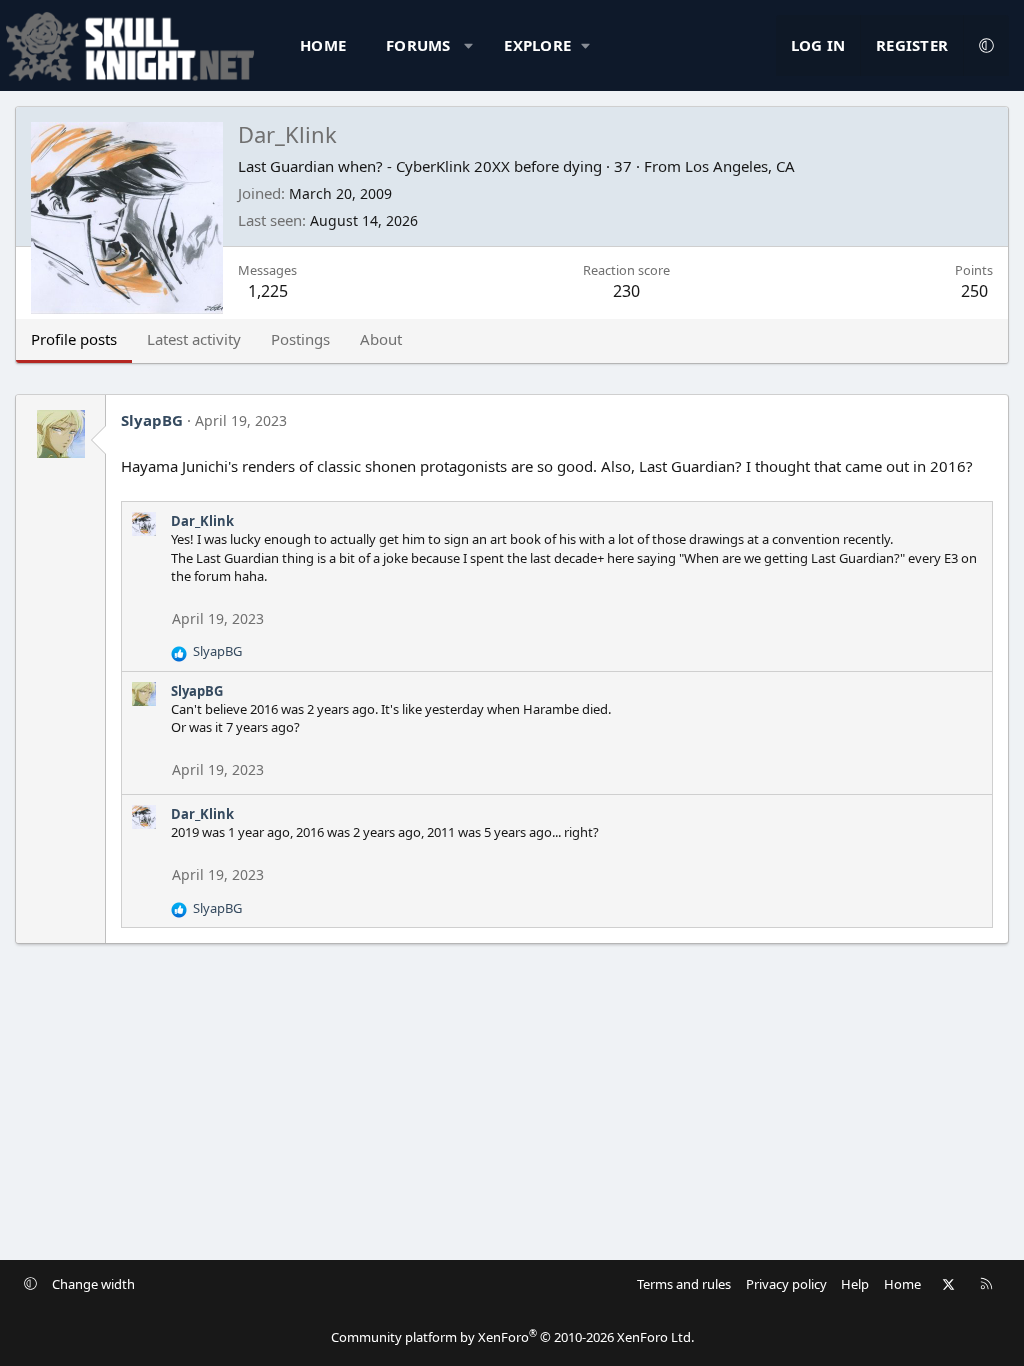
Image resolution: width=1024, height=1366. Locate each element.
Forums (418, 45)
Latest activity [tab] (194, 339)
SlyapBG (152, 420)
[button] (468, 45)
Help (855, 1284)
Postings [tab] (300, 339)
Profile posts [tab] (74, 339)
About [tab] (381, 339)
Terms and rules (684, 1284)
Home (323, 45)
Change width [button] (93, 1284)
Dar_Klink (202, 521)
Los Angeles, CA (740, 166)
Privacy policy (786, 1284)
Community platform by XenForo (512, 1337)
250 (974, 291)
